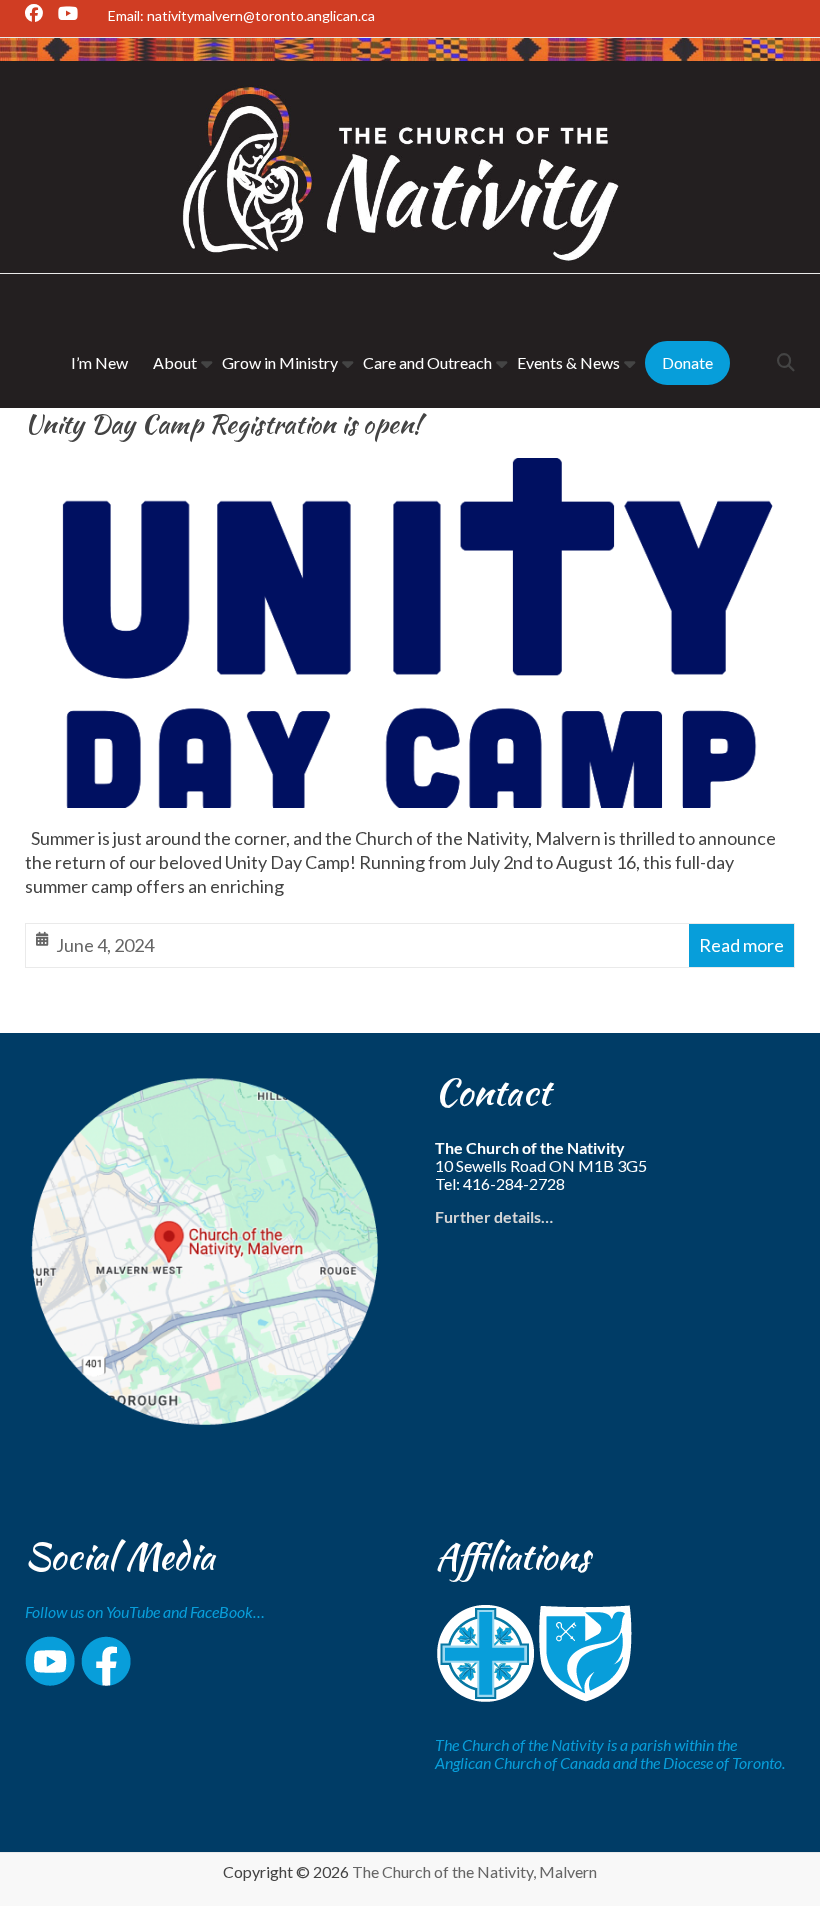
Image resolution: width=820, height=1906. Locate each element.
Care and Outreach (427, 362)
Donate (687, 362)
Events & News (568, 362)
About (175, 362)
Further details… (494, 1216)
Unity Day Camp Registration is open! (223, 424)
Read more (741, 945)
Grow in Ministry (280, 362)
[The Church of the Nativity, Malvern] (410, 54)
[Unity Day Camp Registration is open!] (410, 474)
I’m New (99, 362)
